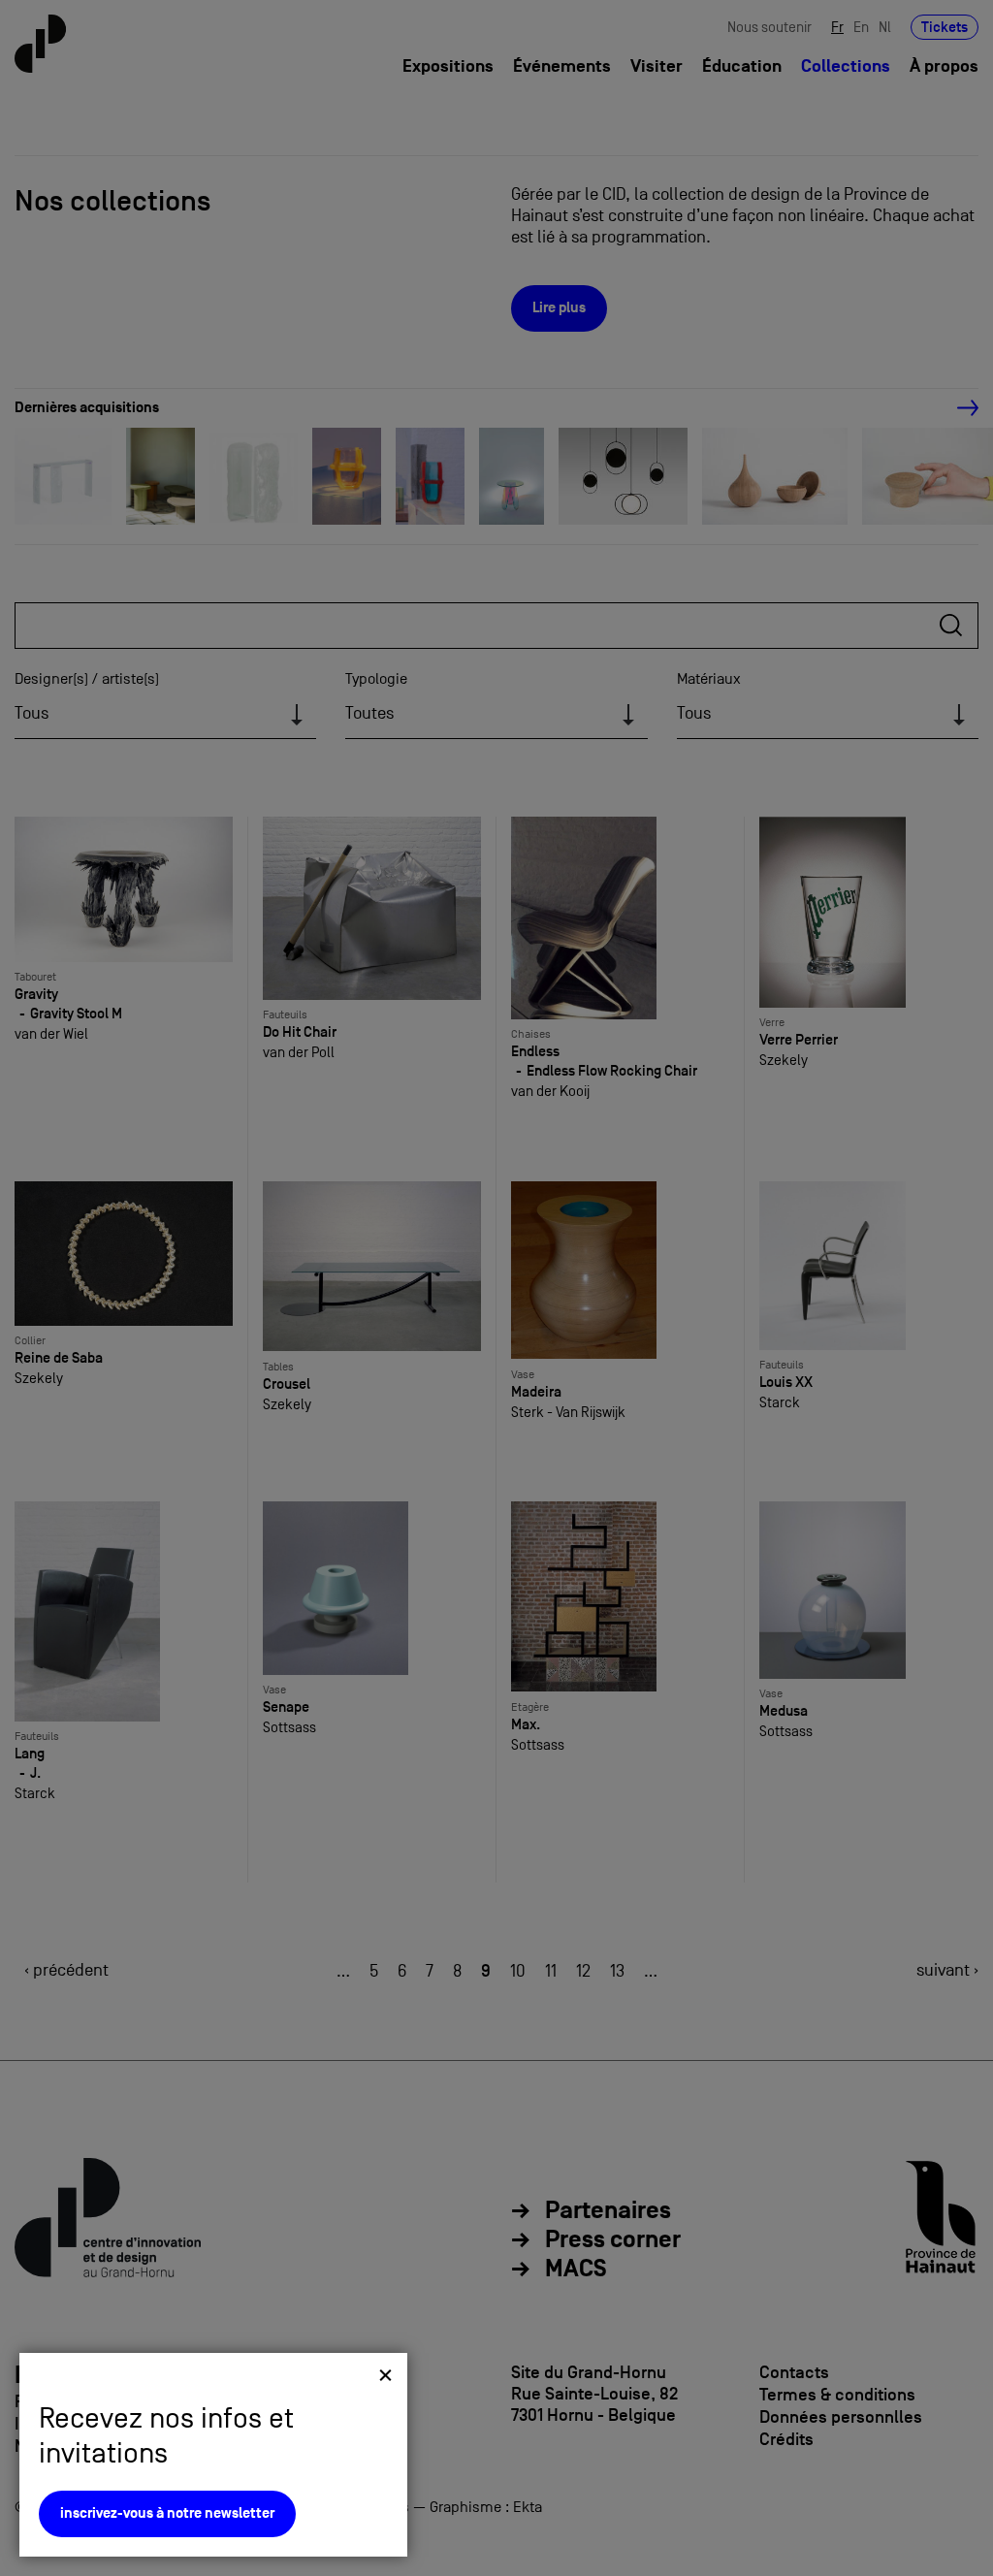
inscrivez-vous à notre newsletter (167, 2513)
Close (385, 2375)
